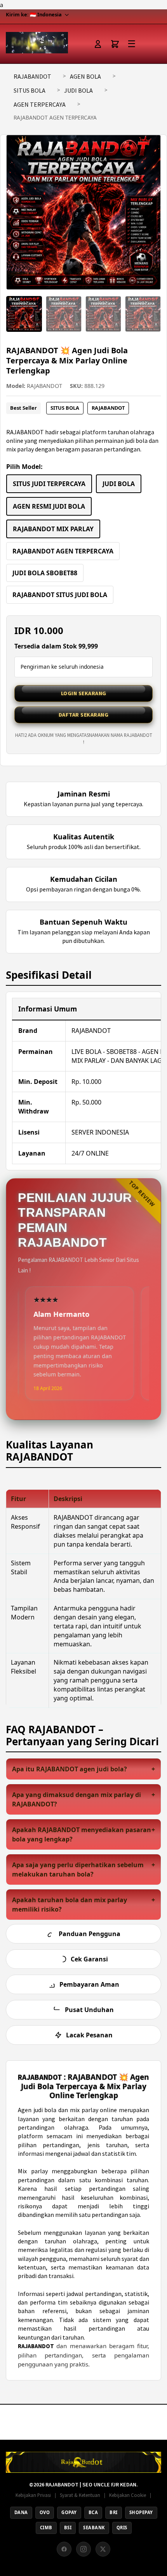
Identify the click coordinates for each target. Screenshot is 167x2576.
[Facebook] (64, 2549)
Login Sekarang (84, 693)
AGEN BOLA (85, 76)
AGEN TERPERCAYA (40, 104)
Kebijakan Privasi (33, 2495)
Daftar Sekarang (84, 715)
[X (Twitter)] (103, 2549)
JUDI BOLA (78, 90)
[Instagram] (83, 2549)
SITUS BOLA (30, 90)
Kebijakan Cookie (128, 2495)
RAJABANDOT (32, 76)
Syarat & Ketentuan (80, 2495)
